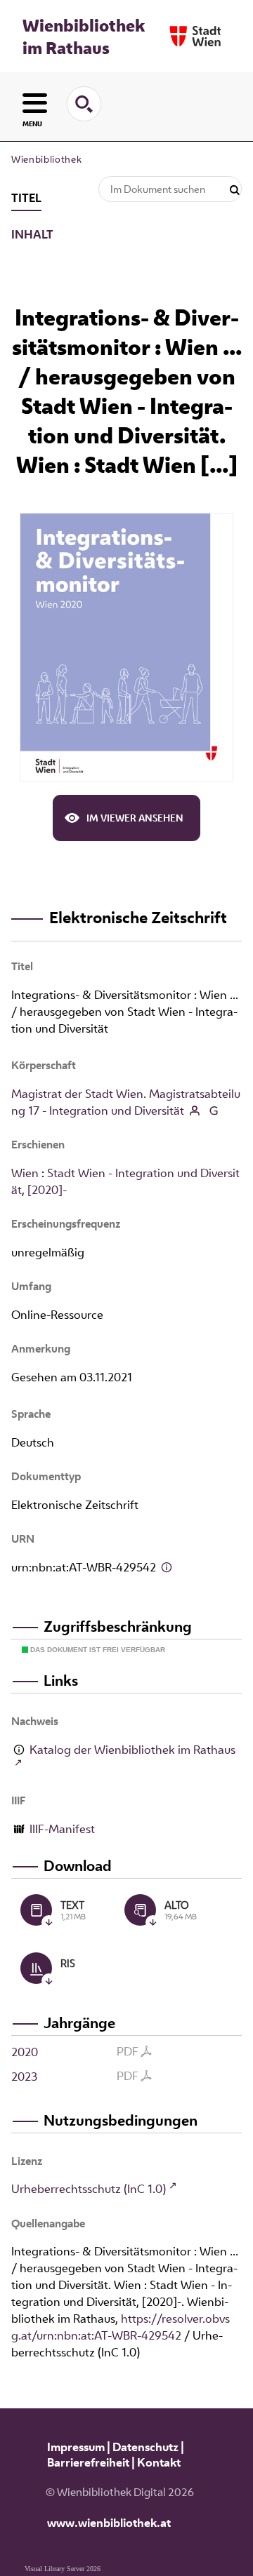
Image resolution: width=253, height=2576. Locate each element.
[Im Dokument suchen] (235, 190)
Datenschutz (145, 2447)
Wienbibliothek (46, 159)
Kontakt (159, 2462)
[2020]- (47, 1190)
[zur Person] (195, 1112)
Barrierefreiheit (88, 2462)
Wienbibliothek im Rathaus (84, 36)
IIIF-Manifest (62, 1829)
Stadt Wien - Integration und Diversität (125, 1181)
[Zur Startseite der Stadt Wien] (195, 36)
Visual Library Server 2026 (63, 2569)
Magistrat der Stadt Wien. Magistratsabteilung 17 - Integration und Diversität (126, 1102)
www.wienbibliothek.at (109, 2523)
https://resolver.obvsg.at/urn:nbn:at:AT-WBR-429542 (121, 2327)
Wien (25, 1173)
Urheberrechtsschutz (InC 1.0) (89, 2189)
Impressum (76, 2447)
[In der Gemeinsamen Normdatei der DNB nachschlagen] (213, 1112)
